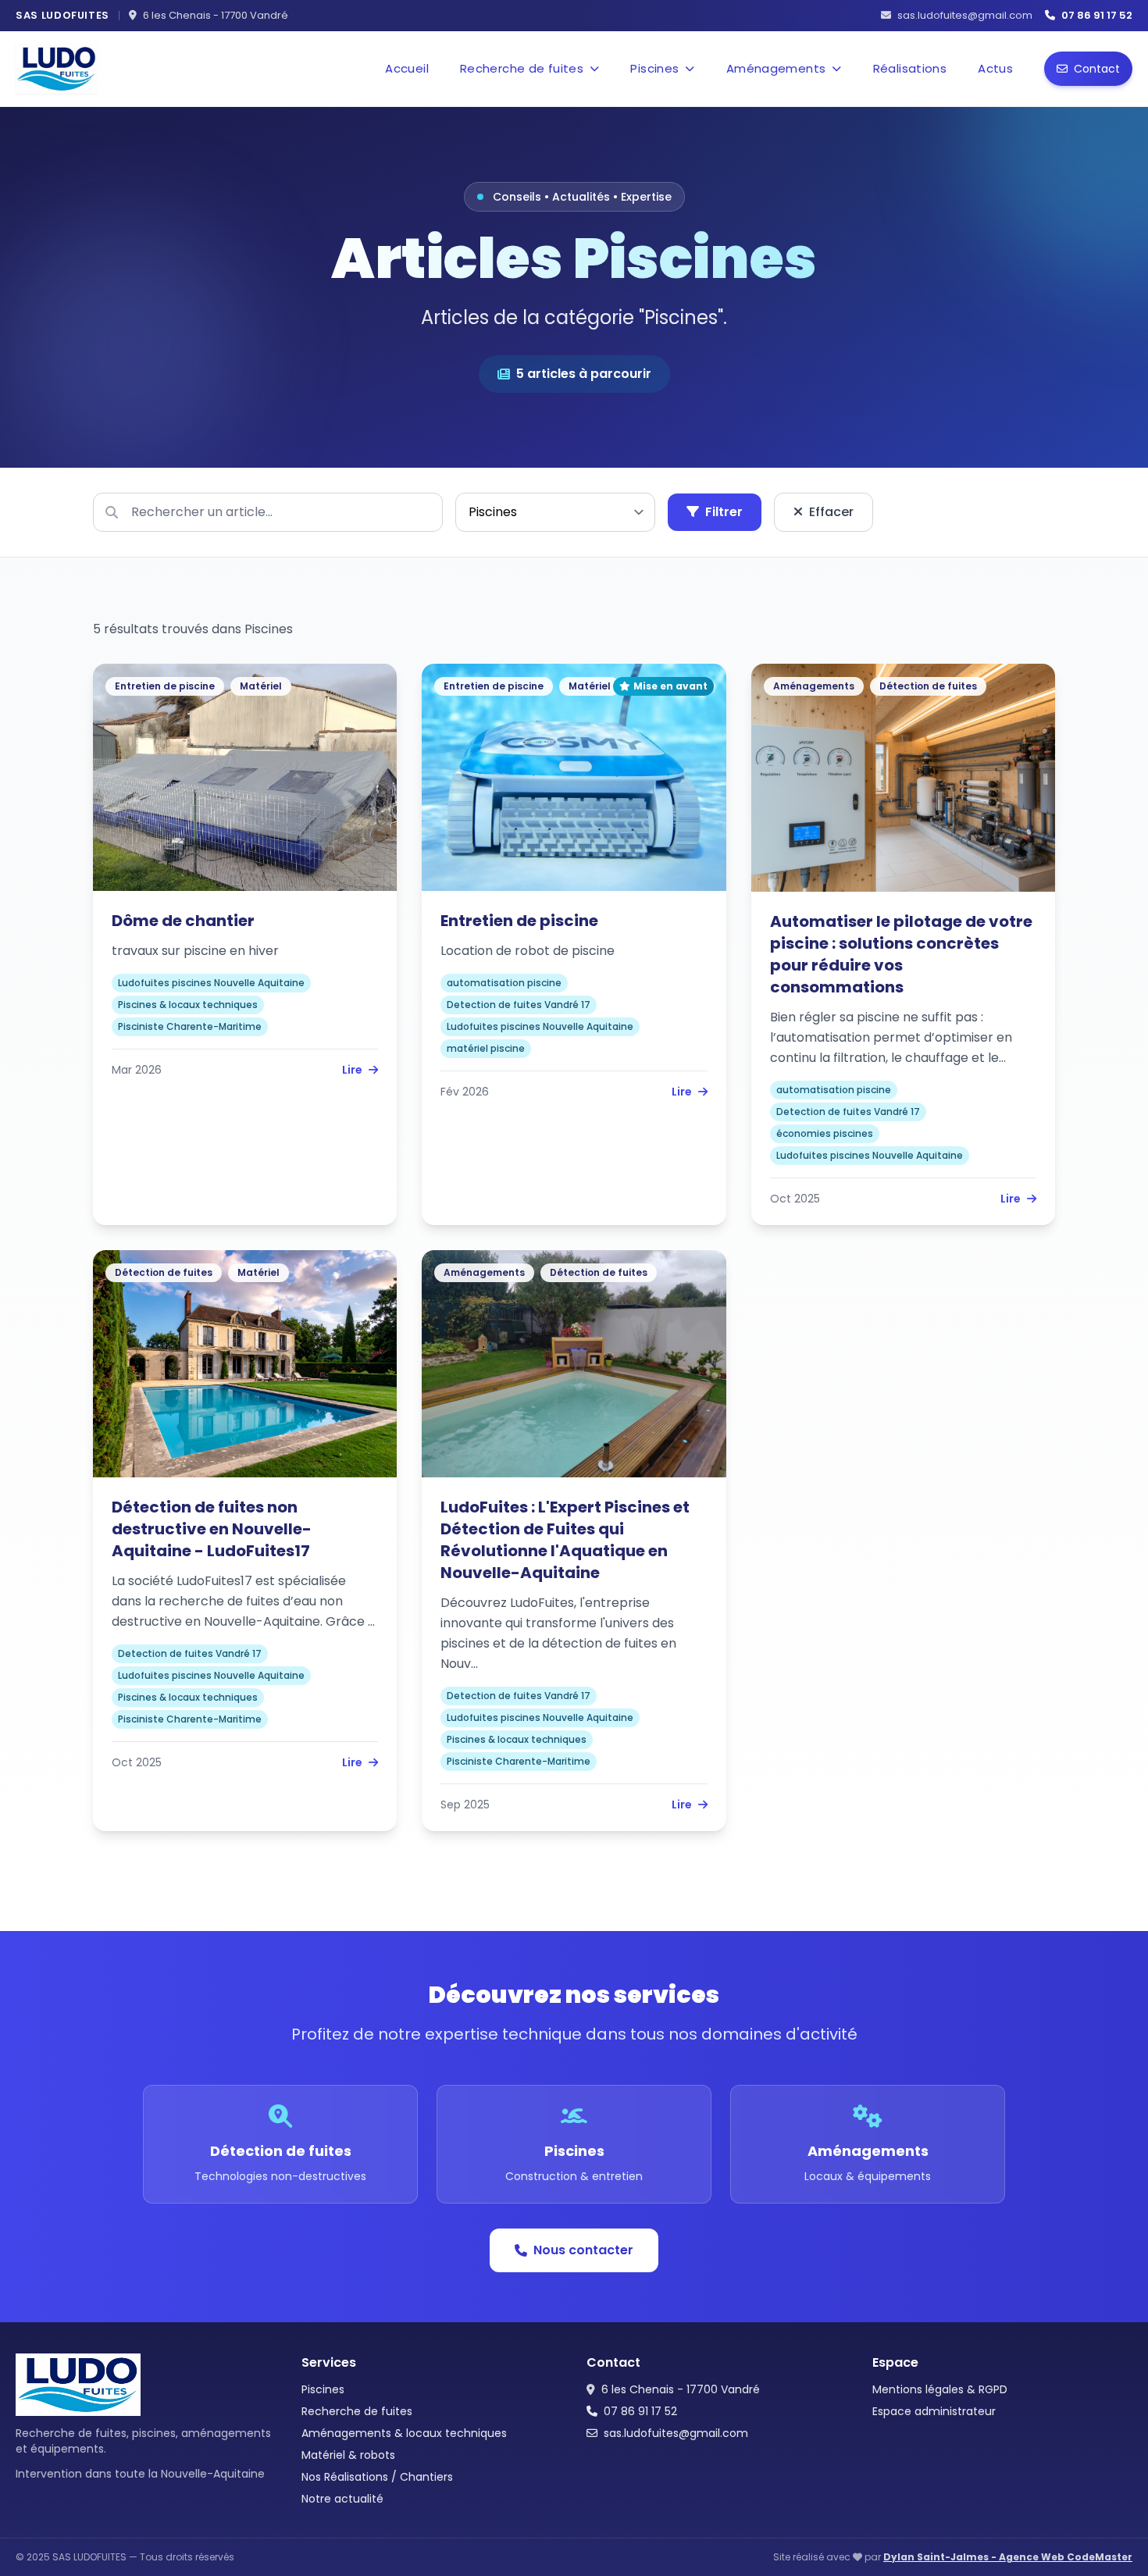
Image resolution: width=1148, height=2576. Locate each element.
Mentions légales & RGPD (940, 2389)
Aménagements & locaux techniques (404, 2433)
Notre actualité (342, 2499)
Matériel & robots (348, 2455)
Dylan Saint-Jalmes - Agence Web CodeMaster (1008, 2557)
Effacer (831, 512)
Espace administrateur (934, 2411)
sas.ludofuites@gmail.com (676, 2433)
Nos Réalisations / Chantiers (377, 2477)
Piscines (323, 2389)
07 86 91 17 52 (640, 2411)
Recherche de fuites (357, 2411)
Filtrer (724, 512)
